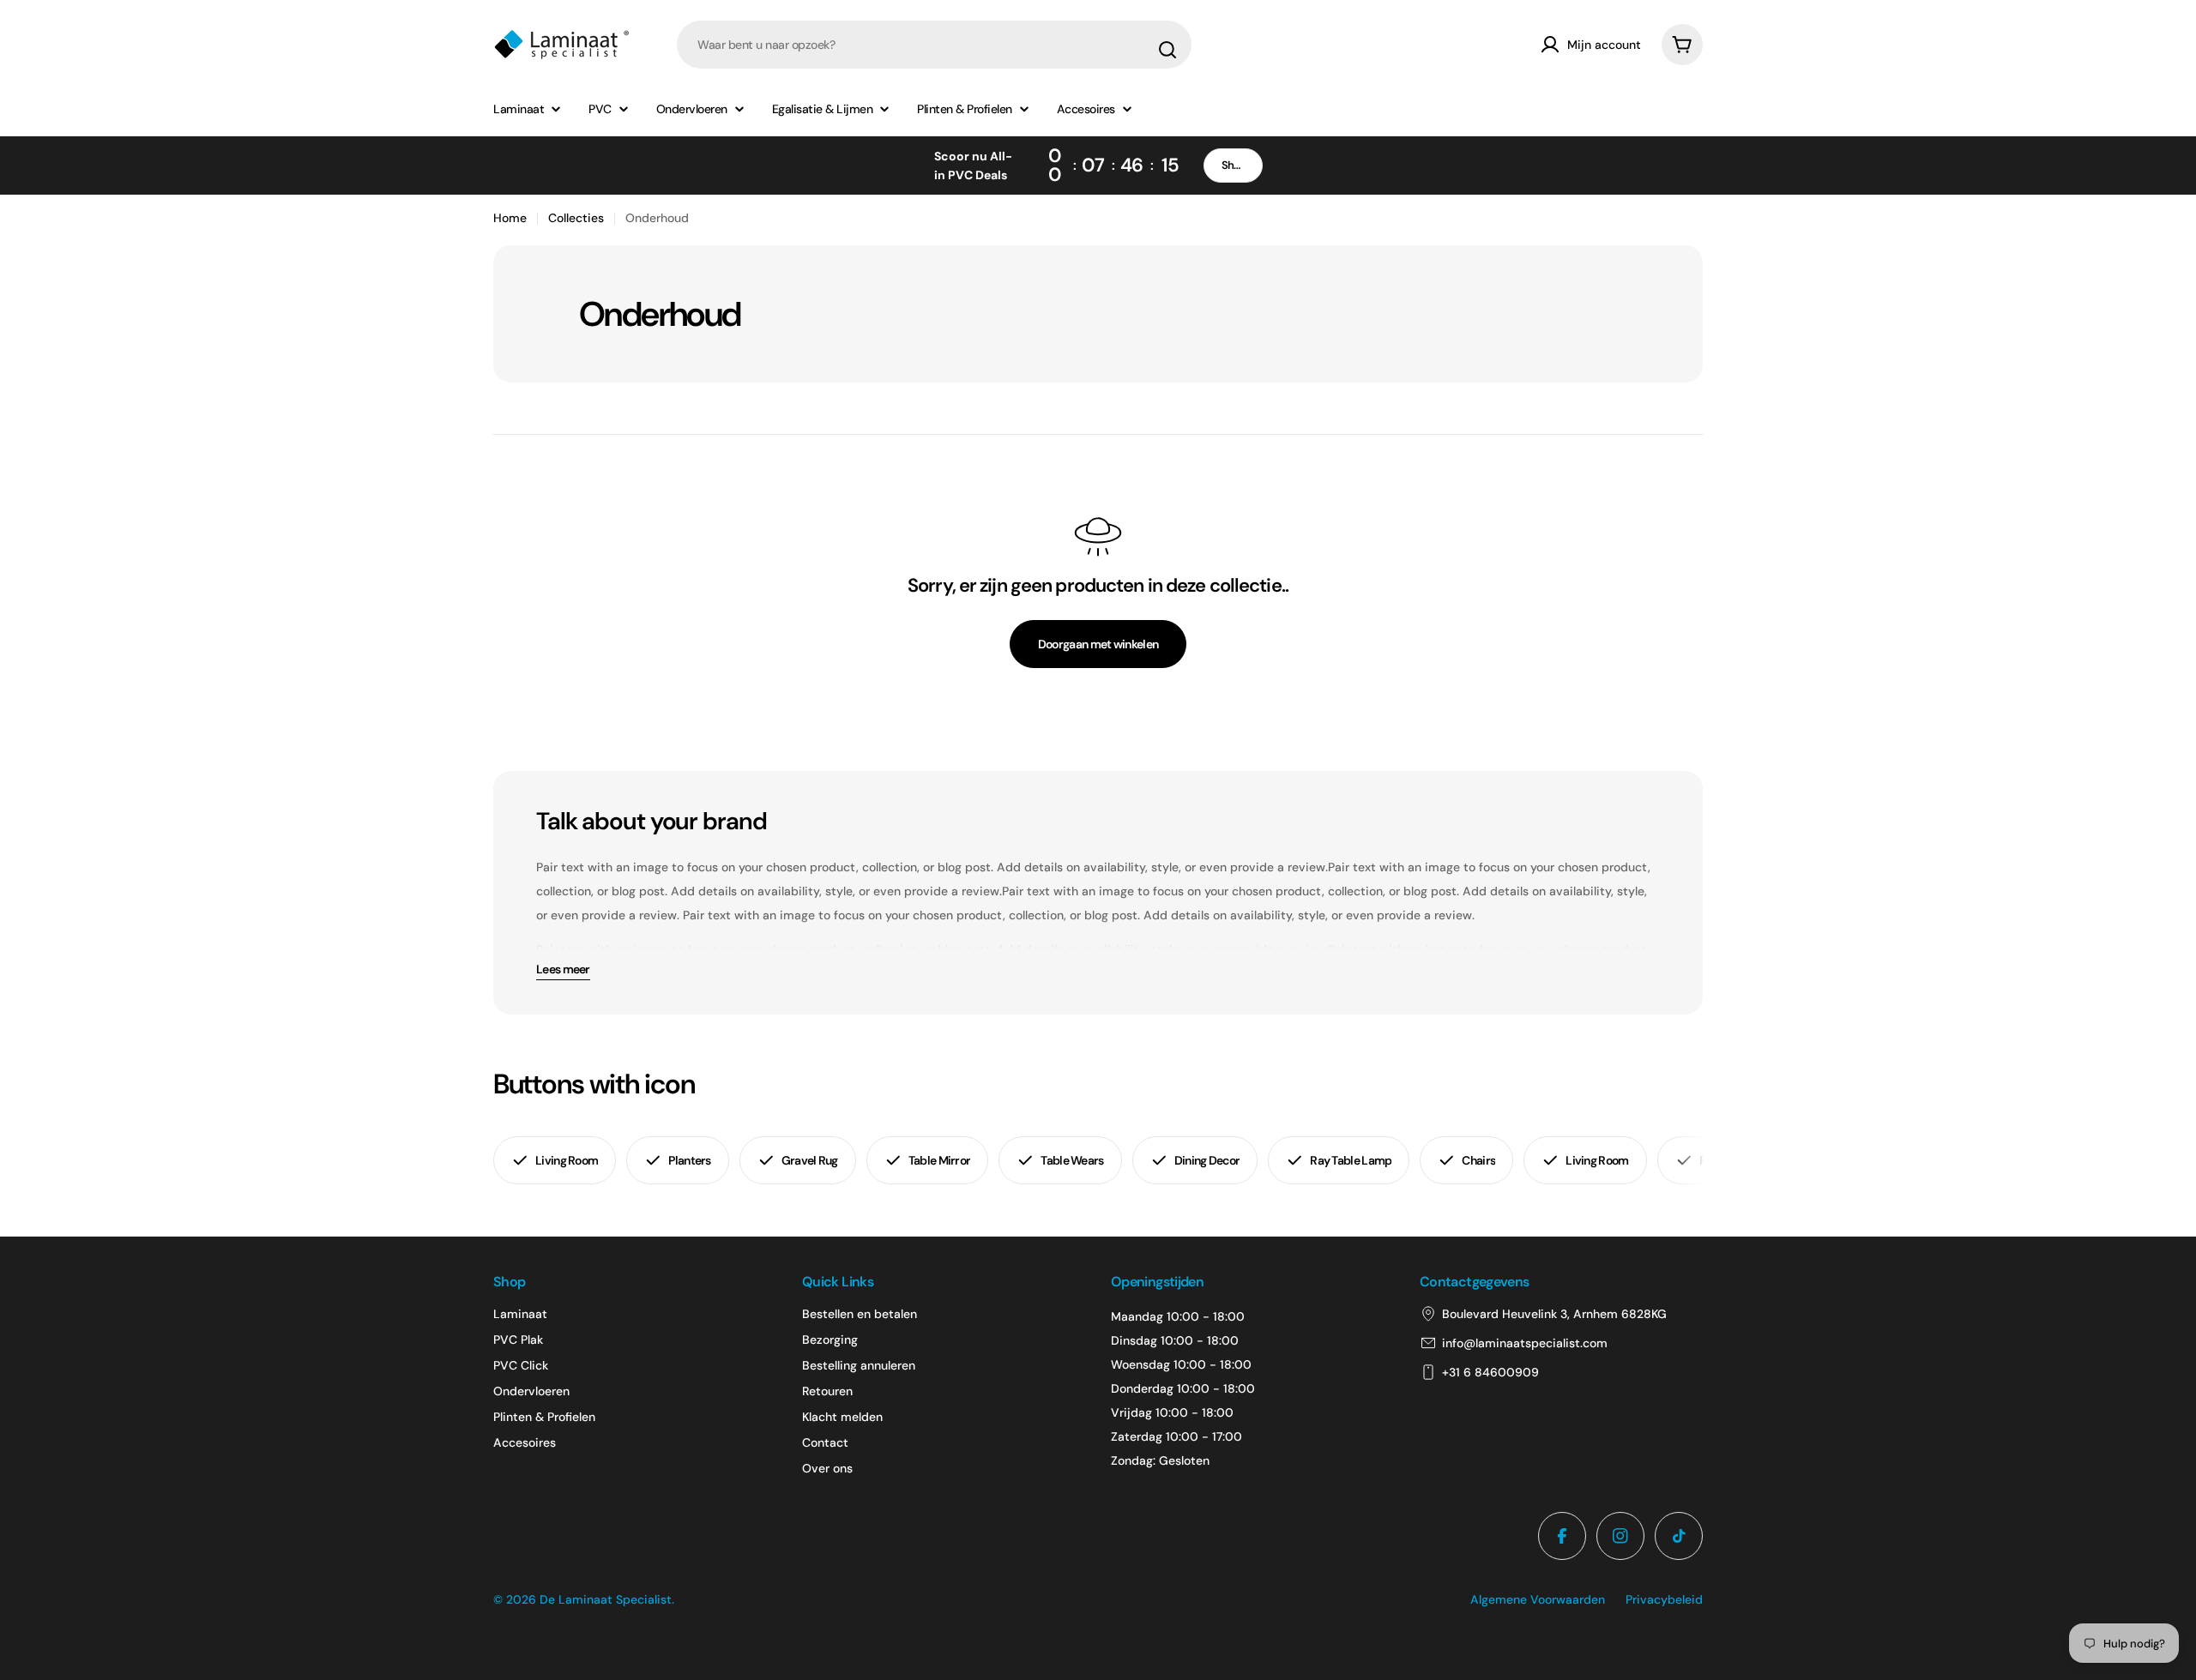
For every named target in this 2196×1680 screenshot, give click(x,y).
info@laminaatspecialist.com (1525, 1343)
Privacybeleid (1664, 1599)
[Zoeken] (1167, 50)
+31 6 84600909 (1490, 1372)
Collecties (576, 218)
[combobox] (934, 45)
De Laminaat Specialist (606, 1599)
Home (510, 218)
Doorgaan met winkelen (1098, 644)
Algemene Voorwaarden (1538, 1599)
